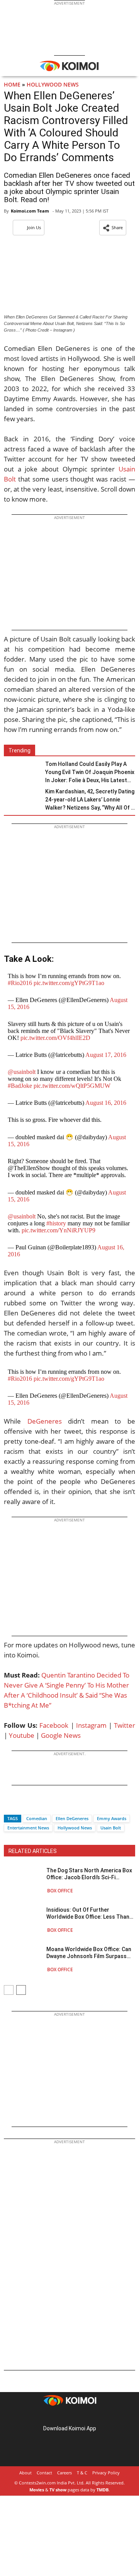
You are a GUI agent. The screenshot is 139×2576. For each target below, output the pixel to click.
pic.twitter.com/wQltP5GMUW (72, 1086)
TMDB (103, 2490)
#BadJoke (20, 1086)
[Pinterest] (69, 2416)
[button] (113, 228)
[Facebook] (10, 1805)
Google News (61, 1735)
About (25, 2473)
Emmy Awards (112, 1818)
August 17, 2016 (106, 1055)
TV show (58, 2490)
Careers (64, 2473)
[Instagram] (59, 2416)
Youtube (22, 1735)
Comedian (37, 1818)
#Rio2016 (20, 983)
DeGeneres (45, 1421)
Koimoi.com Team (30, 211)
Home (12, 84)
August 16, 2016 (106, 1103)
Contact (44, 2473)
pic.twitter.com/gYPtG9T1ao (69, 983)
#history (56, 1223)
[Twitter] (23, 1805)
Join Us (34, 227)
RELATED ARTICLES (33, 1851)
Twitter (125, 1725)
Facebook (54, 1725)
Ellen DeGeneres (72, 1818)
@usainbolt (22, 1072)
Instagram (91, 1725)
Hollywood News (53, 84)
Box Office (60, 1891)
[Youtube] (91, 2416)
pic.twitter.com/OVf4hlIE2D (55, 1038)
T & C (82, 2473)
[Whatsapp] (36, 1805)
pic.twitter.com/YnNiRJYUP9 (58, 1230)
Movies (37, 2490)
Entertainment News (28, 1828)
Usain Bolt (111, 1828)
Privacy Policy (106, 2473)
